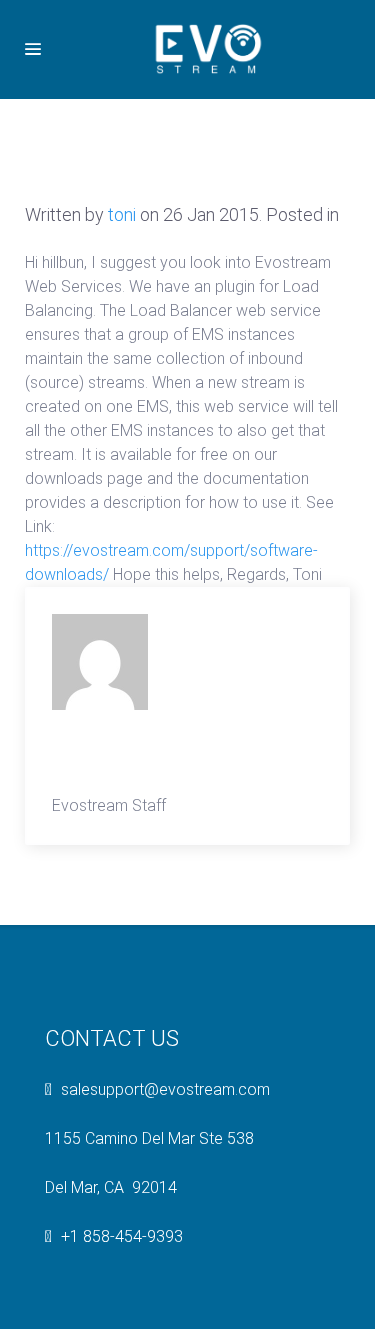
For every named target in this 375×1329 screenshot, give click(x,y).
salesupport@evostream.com (165, 1089)
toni (122, 214)
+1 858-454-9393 (122, 1236)
